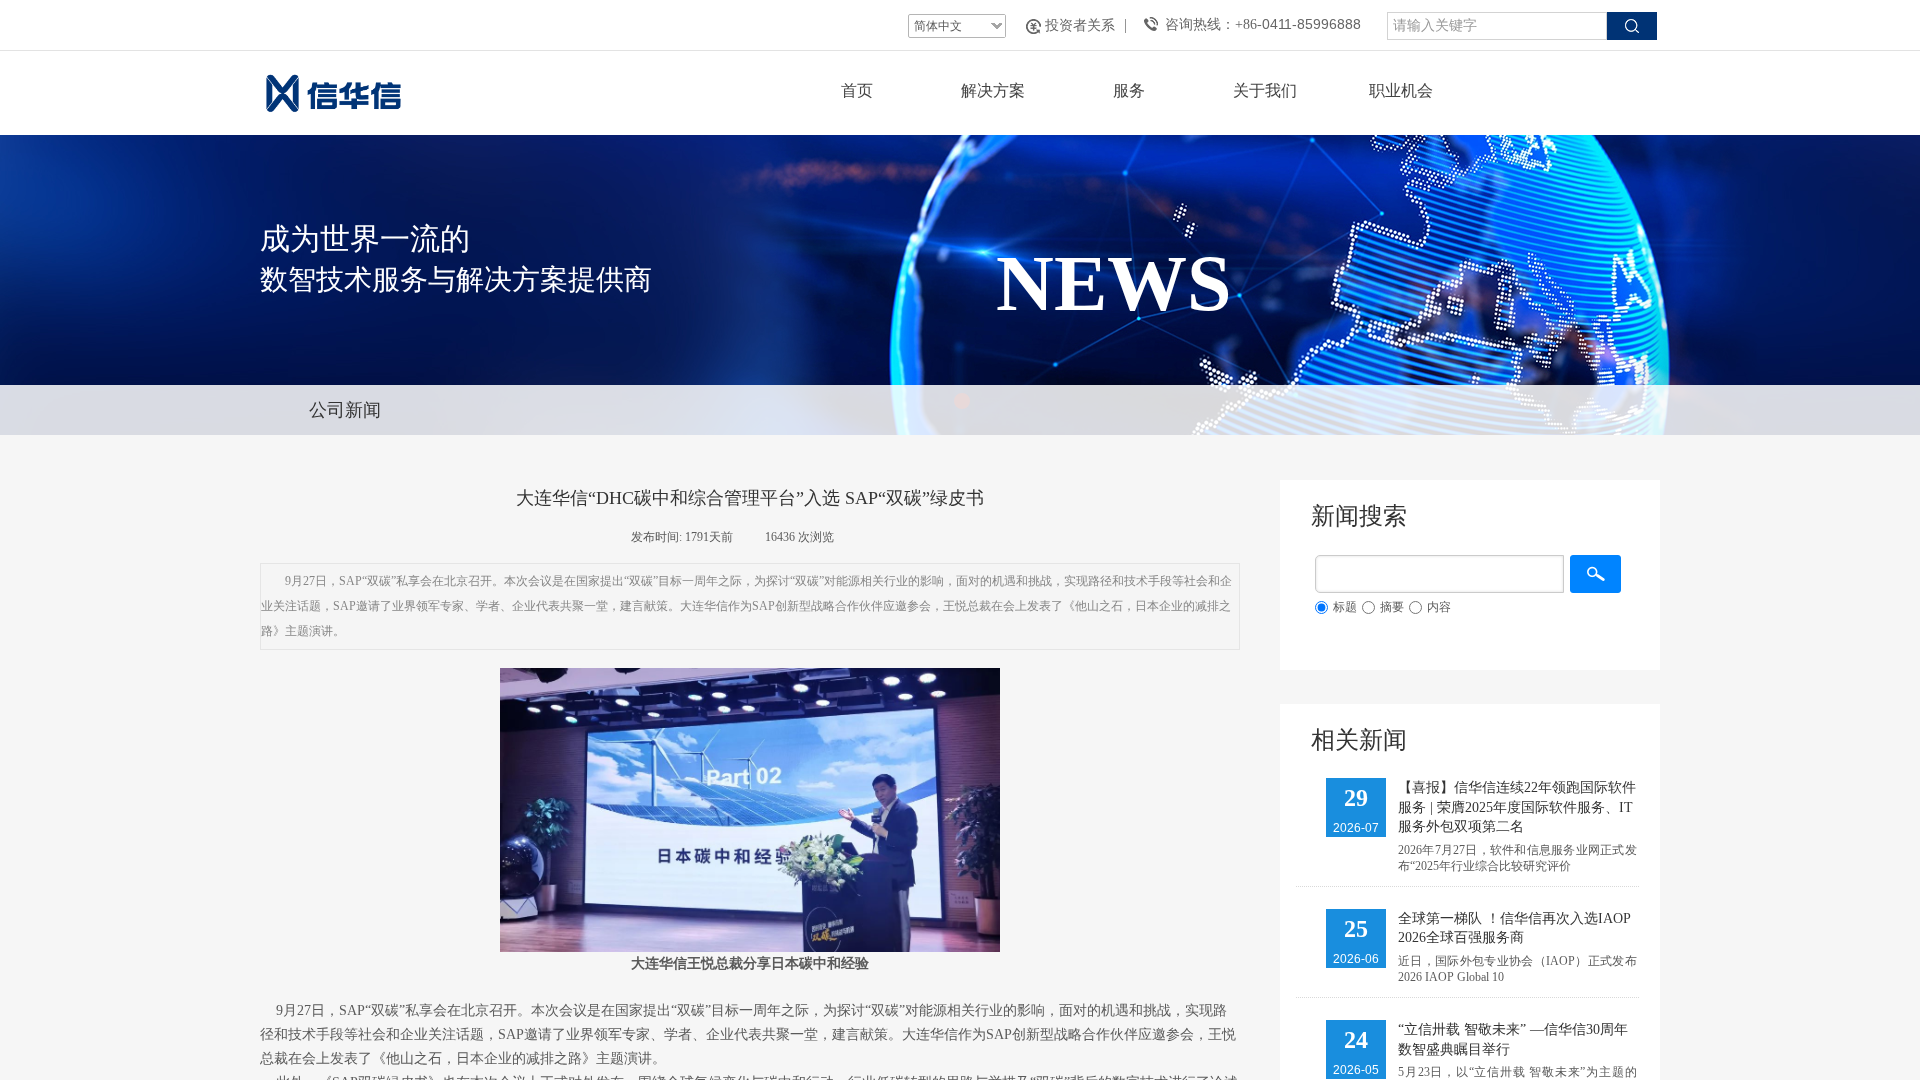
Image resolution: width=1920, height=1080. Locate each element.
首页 (857, 90)
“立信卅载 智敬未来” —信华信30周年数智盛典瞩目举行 (1513, 1039)
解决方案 (993, 90)
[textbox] (1497, 26)
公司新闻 (345, 410)
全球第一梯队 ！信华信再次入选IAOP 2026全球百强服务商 (1514, 928)
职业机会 (1401, 90)
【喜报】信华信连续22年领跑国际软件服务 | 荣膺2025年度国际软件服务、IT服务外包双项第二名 (1517, 807)
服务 (1129, 90)
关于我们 (1265, 90)
